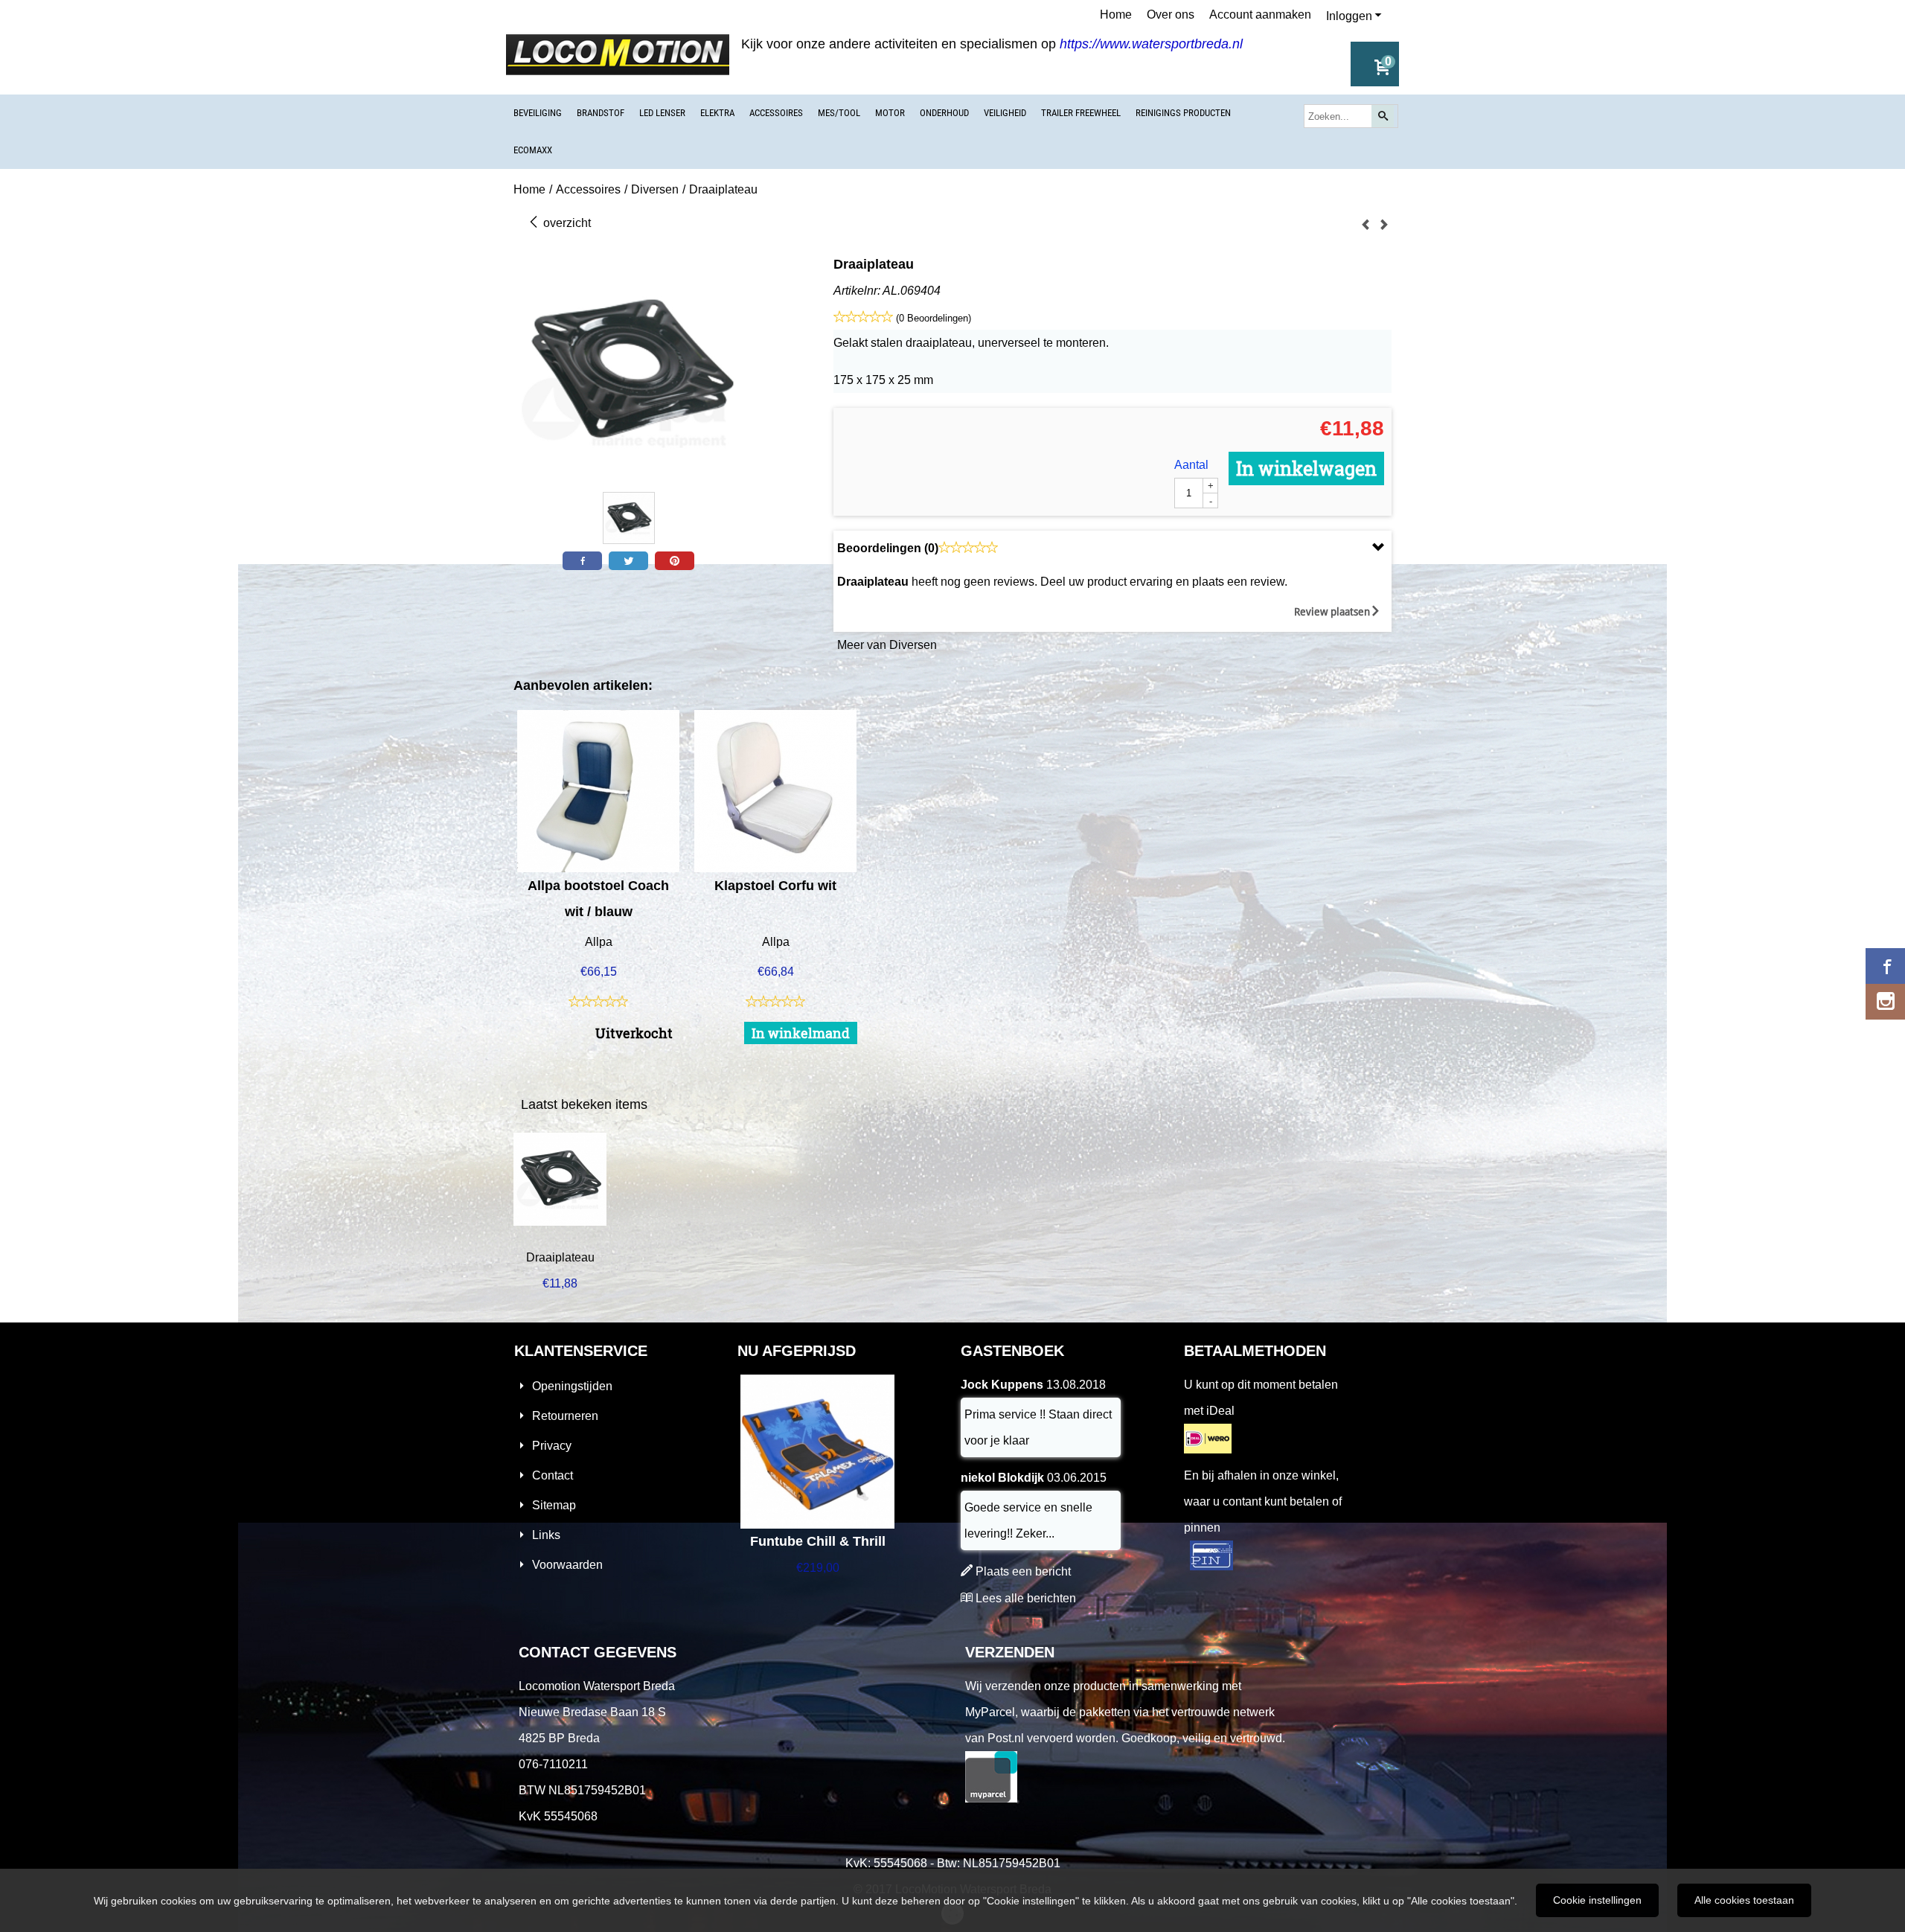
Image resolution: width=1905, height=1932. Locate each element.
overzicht (566, 223)
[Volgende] (1384, 225)
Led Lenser (662, 113)
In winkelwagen (1306, 468)
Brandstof (601, 113)
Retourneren (565, 1416)
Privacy (552, 1446)
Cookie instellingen (1597, 1900)
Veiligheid (1005, 113)
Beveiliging (538, 113)
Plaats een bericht (1023, 1571)
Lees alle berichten (1026, 1598)
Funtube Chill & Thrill (818, 1541)
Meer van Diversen (887, 645)
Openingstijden (572, 1386)
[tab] (1112, 548)
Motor (890, 113)
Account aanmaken (1260, 15)
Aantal (1191, 465)
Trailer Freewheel (1081, 113)
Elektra (717, 113)
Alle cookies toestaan (1744, 1900)
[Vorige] (1365, 225)
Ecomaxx (533, 150)
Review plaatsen (1332, 612)
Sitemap (554, 1505)
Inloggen (1349, 16)
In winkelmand (801, 1033)
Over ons (1171, 15)
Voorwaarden (567, 1565)
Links (546, 1535)
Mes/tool (839, 113)
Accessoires (776, 113)
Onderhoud (944, 113)
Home (1116, 15)
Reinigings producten (1183, 113)
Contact (553, 1475)
